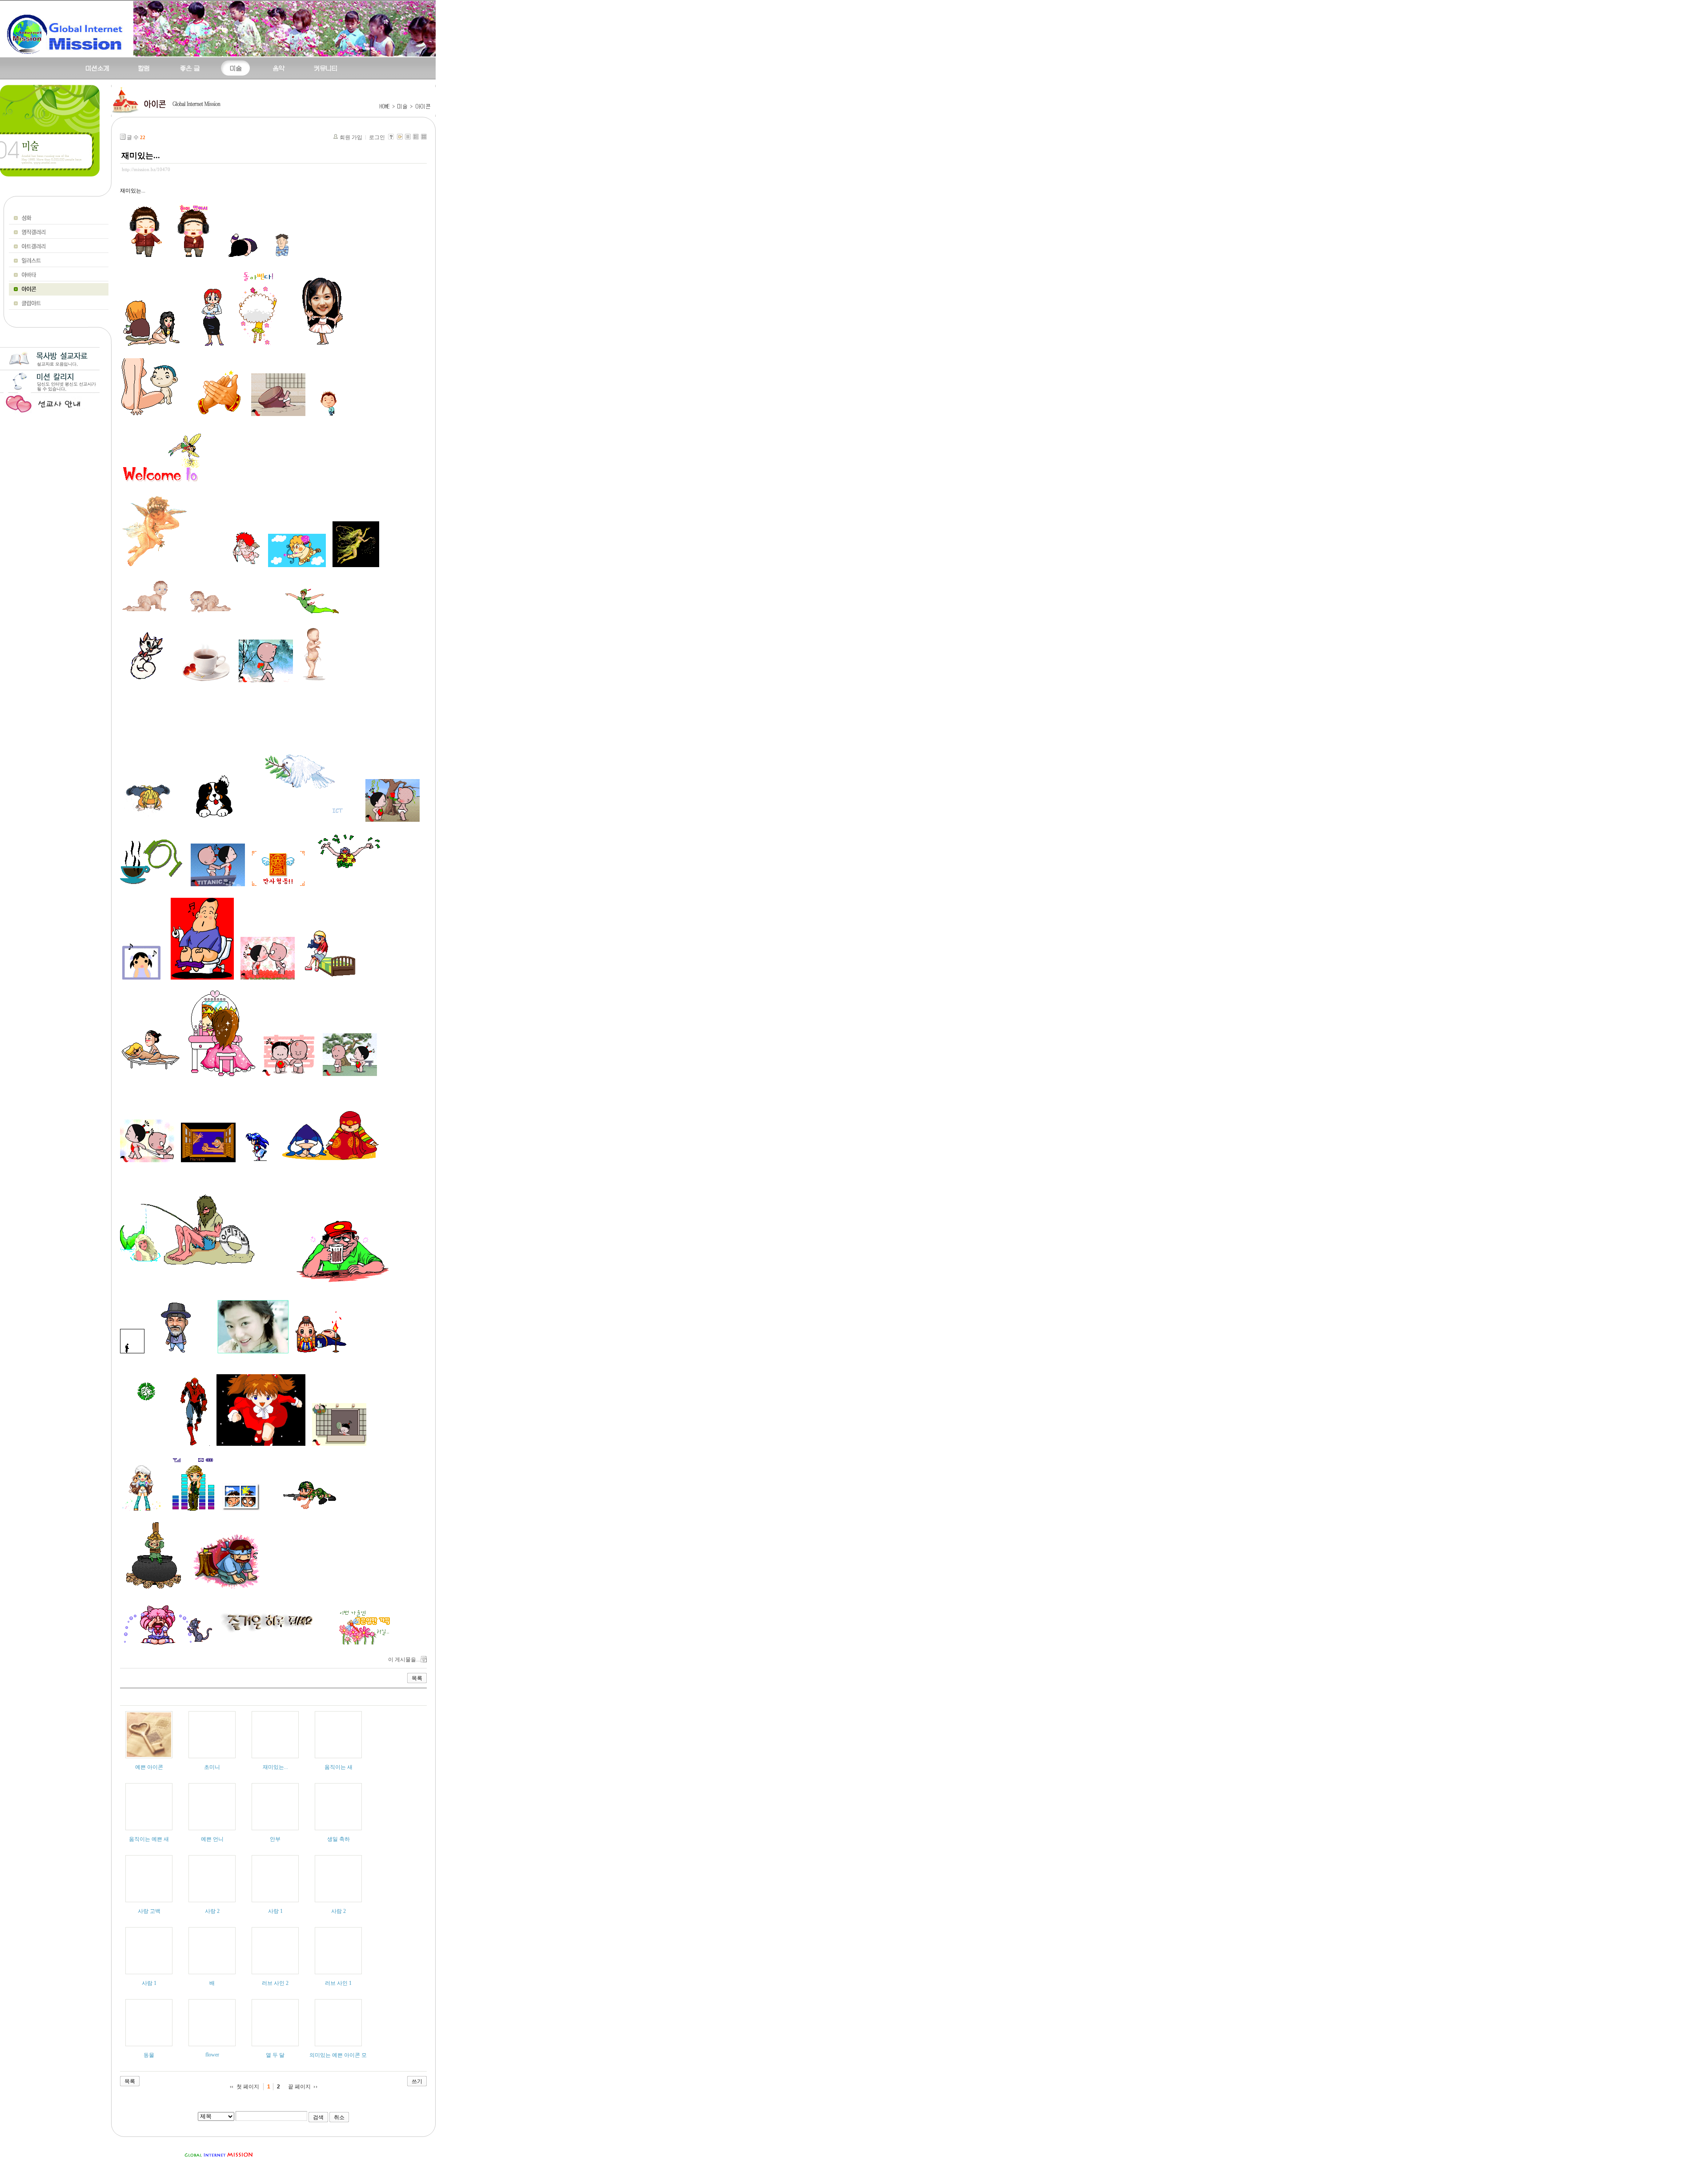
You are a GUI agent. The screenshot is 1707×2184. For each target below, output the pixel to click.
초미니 (212, 1767)
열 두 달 (275, 2055)
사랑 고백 (149, 1911)
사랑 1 (275, 1911)
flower (212, 2055)
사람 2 (339, 1911)
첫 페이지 (248, 2087)
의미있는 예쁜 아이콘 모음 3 (343, 2055)
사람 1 (149, 1983)
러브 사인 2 (275, 1983)
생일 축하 (339, 1839)
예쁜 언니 (212, 1839)
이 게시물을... (404, 1660)
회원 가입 (351, 137)
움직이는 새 (339, 1767)
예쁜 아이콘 (149, 1767)
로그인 (377, 137)
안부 (275, 1839)
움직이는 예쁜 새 (149, 1839)
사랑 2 (212, 1911)
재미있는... (141, 156)
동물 (149, 2055)
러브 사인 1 (338, 1983)
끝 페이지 (299, 2087)
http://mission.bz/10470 (146, 169)
